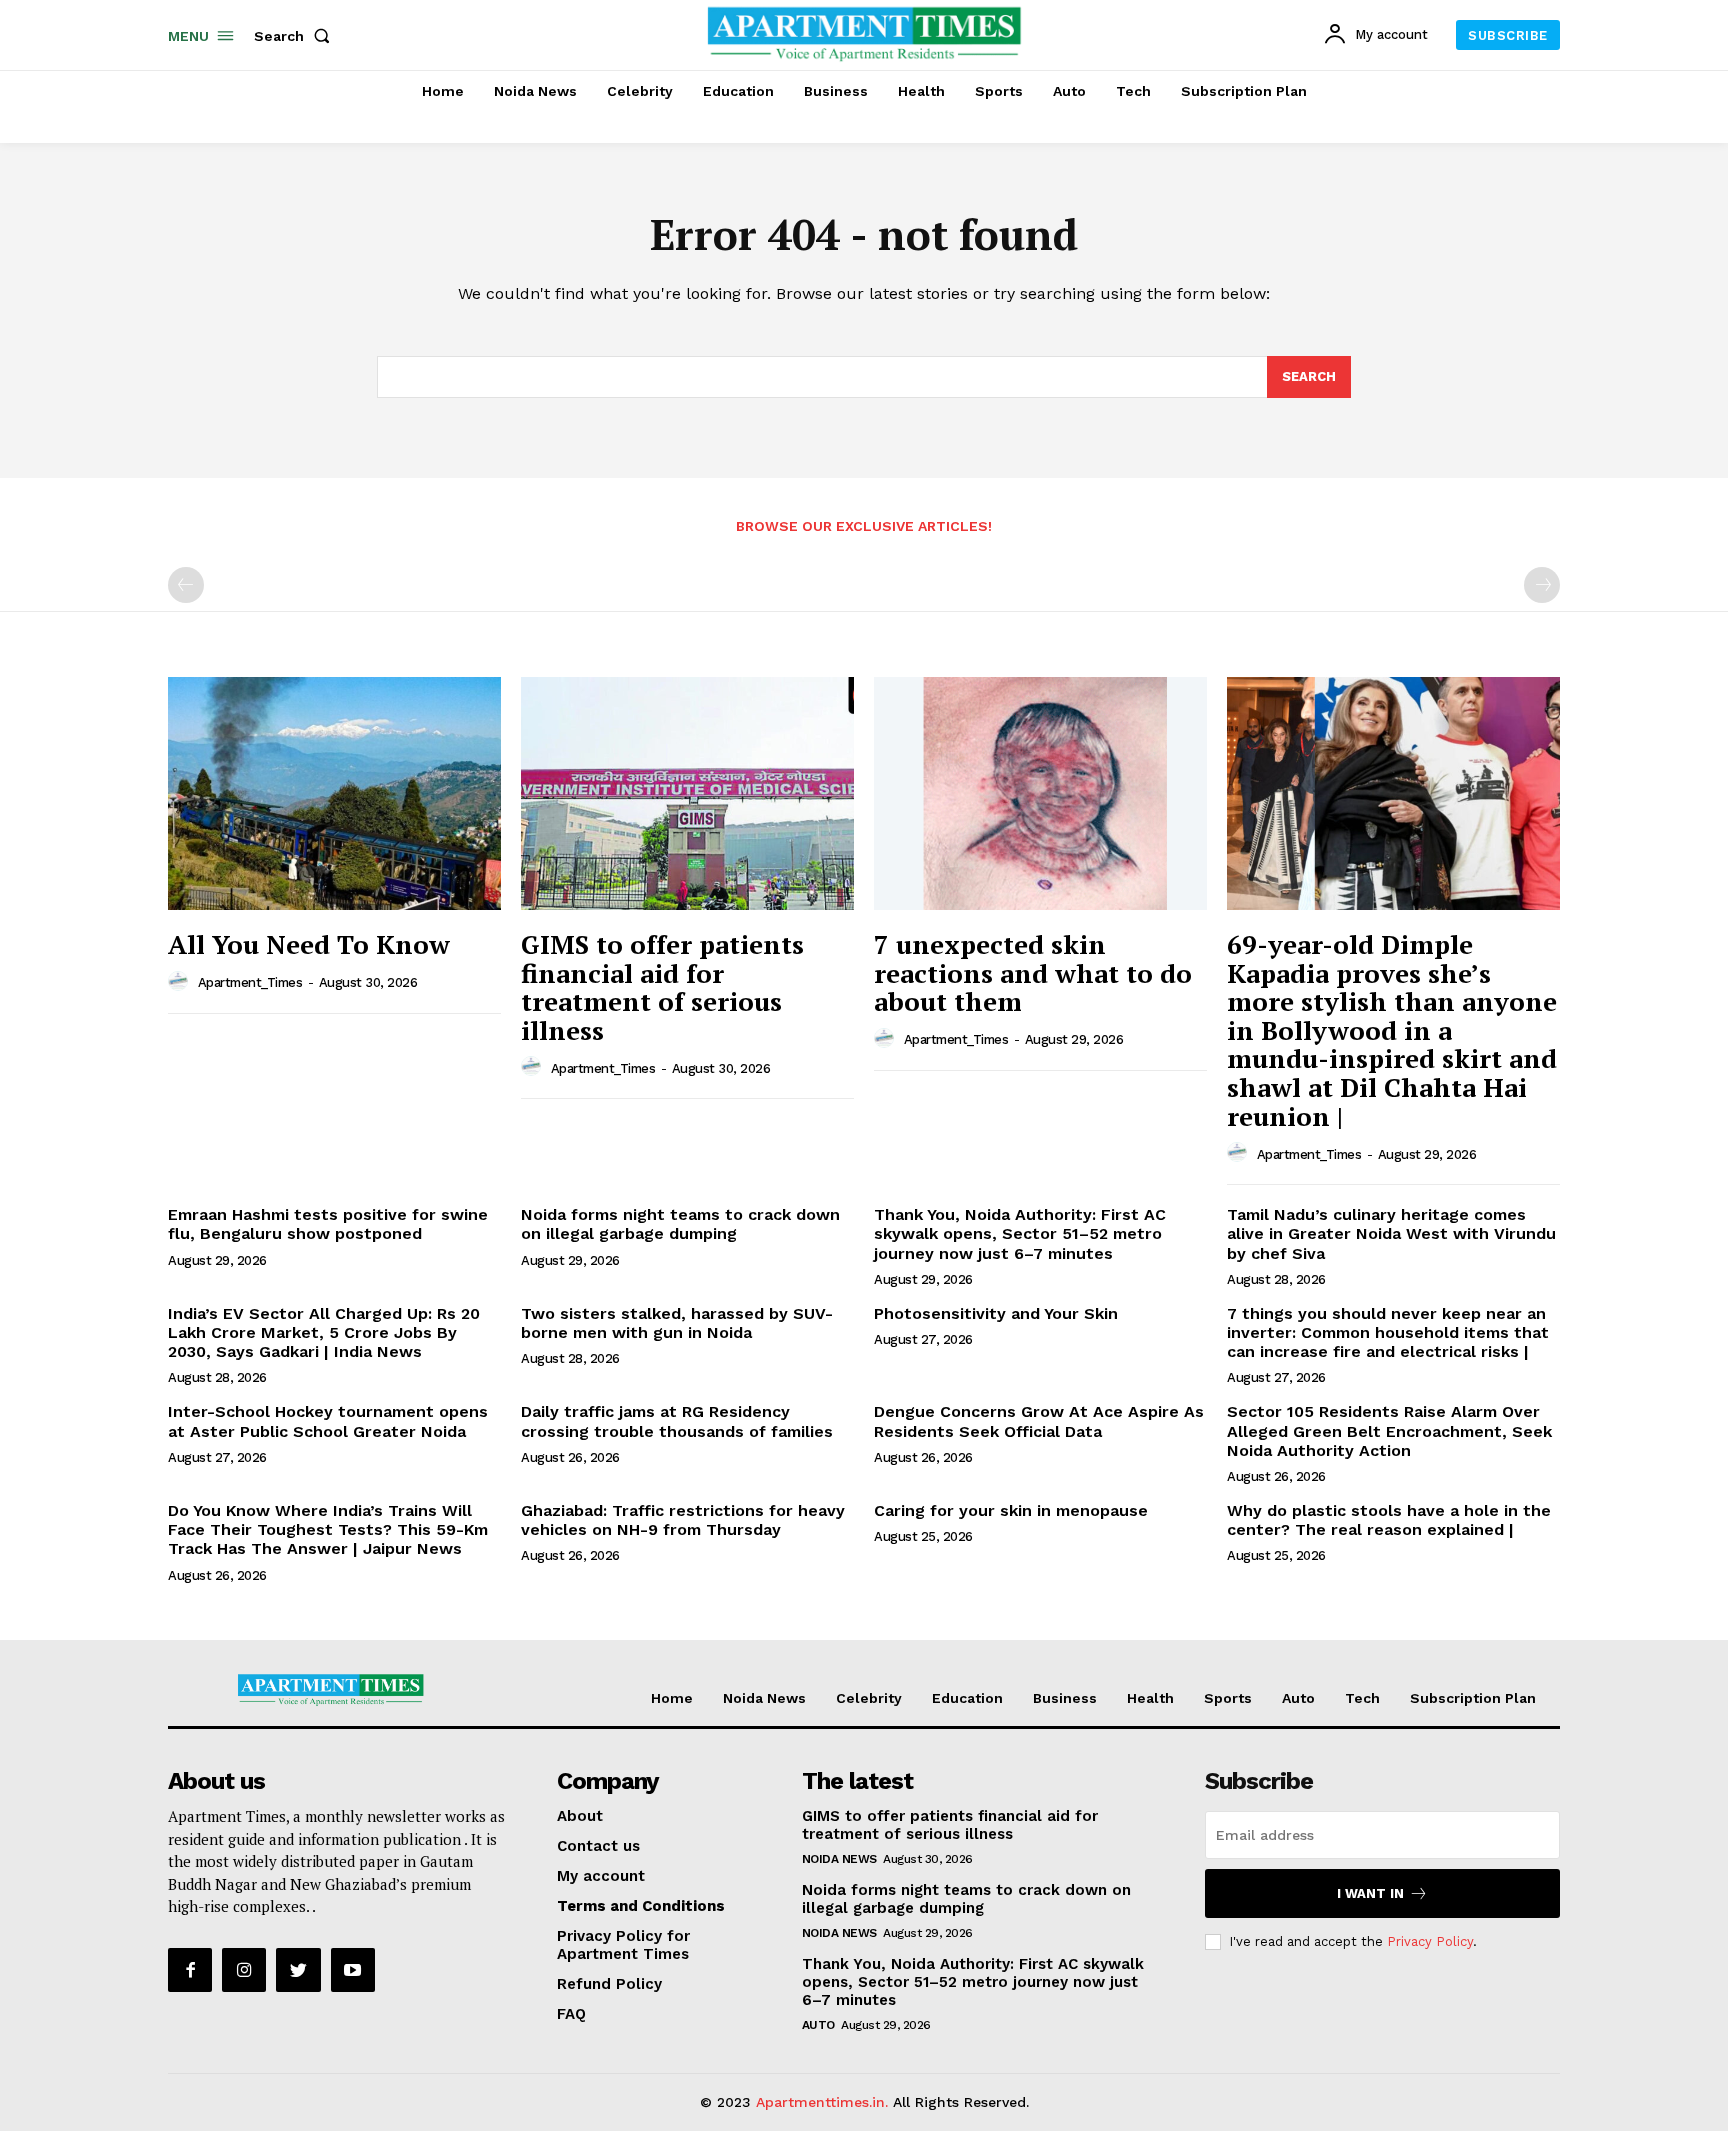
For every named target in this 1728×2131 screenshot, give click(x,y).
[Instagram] (244, 1970)
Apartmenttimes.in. (822, 2102)
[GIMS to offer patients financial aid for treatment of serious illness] (687, 793)
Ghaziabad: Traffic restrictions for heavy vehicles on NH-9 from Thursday (683, 1520)
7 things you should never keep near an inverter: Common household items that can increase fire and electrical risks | (1388, 1332)
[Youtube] (353, 1970)
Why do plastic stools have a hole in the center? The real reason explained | (1389, 1520)
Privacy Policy (1430, 1941)
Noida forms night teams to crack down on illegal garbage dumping (680, 1224)
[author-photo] (181, 982)
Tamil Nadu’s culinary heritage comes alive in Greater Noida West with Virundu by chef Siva (1391, 1233)
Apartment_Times (250, 982)
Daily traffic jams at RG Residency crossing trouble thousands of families (677, 1421)
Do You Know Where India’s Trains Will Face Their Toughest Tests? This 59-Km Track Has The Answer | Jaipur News (328, 1529)
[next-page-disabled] (1542, 585)
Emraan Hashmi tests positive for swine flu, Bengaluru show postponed (328, 1224)
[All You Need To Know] (334, 793)
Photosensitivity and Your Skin (996, 1313)
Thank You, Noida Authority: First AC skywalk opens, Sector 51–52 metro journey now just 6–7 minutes (1020, 1233)
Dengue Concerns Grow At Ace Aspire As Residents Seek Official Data (1039, 1421)
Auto (818, 2025)
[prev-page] (186, 585)
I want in (1370, 1893)
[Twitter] (298, 1970)
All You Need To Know (309, 944)
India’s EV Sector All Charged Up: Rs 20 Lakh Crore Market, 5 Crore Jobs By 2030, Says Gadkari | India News (324, 1332)
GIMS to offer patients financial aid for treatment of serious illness (662, 987)
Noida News (839, 1859)
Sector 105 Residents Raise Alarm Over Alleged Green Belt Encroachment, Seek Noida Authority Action (1389, 1430)
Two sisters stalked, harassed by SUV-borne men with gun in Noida (677, 1323)
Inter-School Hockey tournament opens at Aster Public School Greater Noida (328, 1421)
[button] (296, 36)
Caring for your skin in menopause (1011, 1510)
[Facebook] (190, 1970)
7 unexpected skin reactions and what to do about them (1033, 972)
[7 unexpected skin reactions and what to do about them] (1040, 793)
